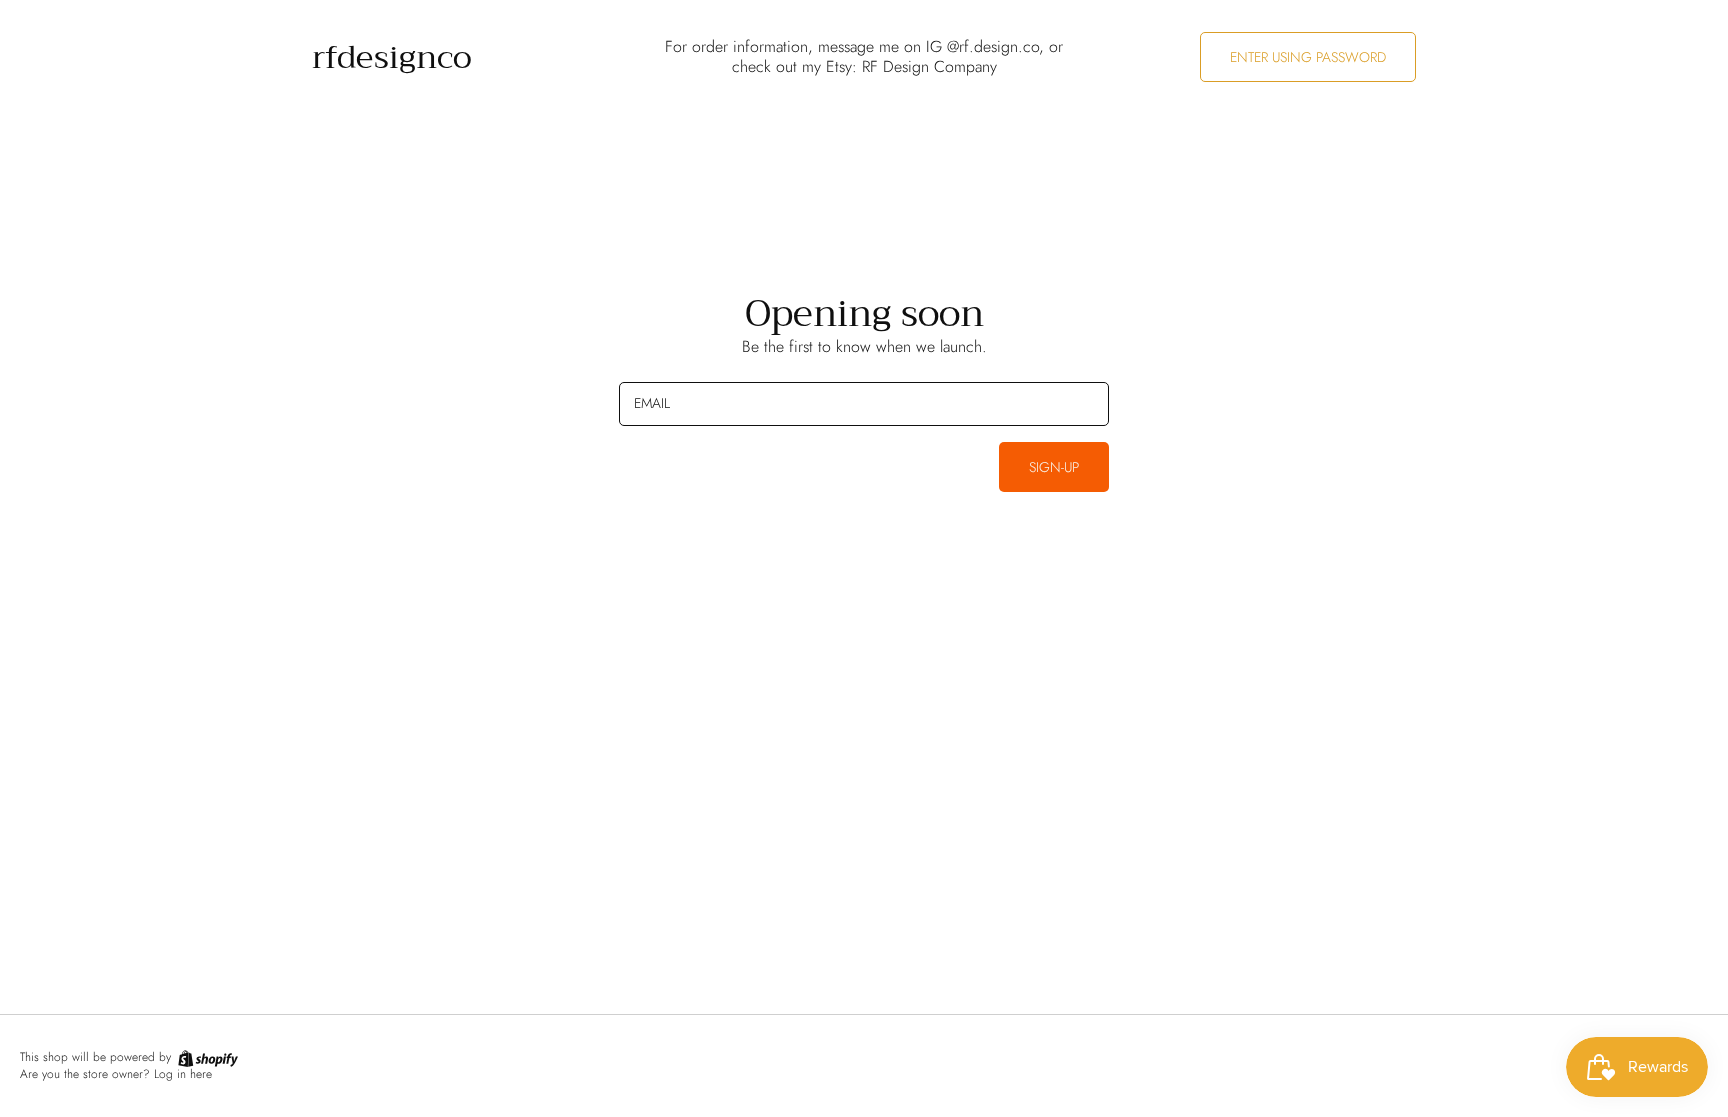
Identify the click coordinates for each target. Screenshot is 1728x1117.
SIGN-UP (1054, 467)
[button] (1308, 57)
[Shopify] (206, 1057)
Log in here (183, 1074)
